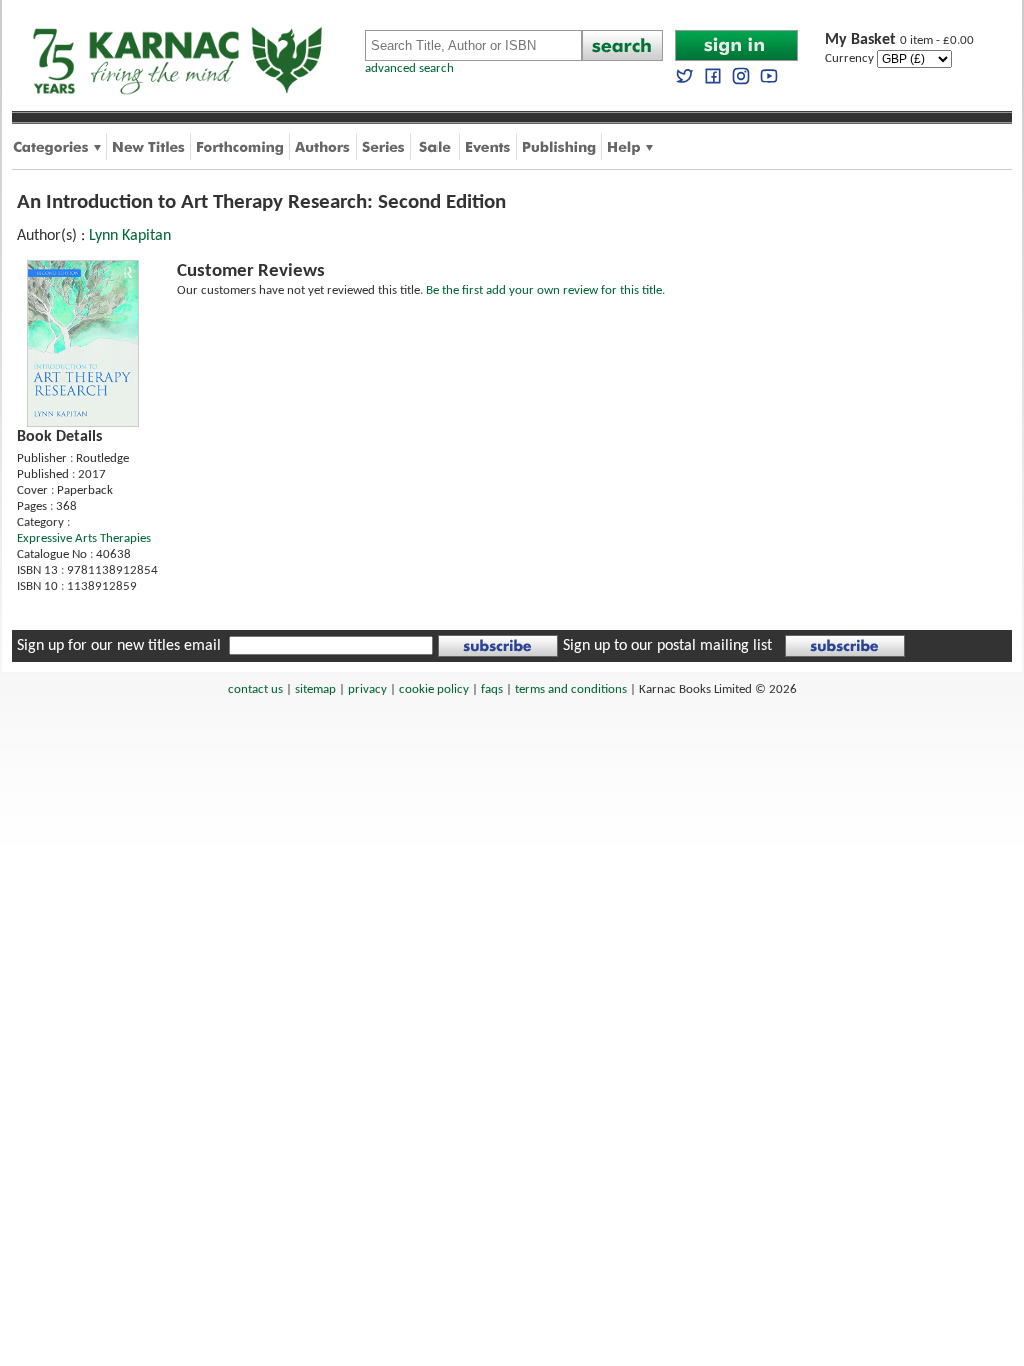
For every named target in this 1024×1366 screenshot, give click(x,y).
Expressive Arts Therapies (84, 538)
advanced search (409, 68)
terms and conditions (571, 689)
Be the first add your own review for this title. (545, 290)
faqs (492, 689)
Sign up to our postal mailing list (667, 646)
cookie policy (434, 689)
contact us (255, 689)
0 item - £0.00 (899, 40)
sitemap (315, 689)
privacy (367, 689)
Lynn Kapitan (130, 236)
